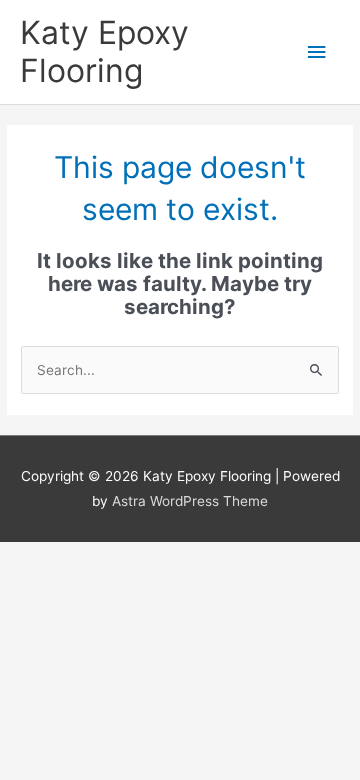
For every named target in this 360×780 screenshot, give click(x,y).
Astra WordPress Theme (190, 501)
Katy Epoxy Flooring (104, 51)
